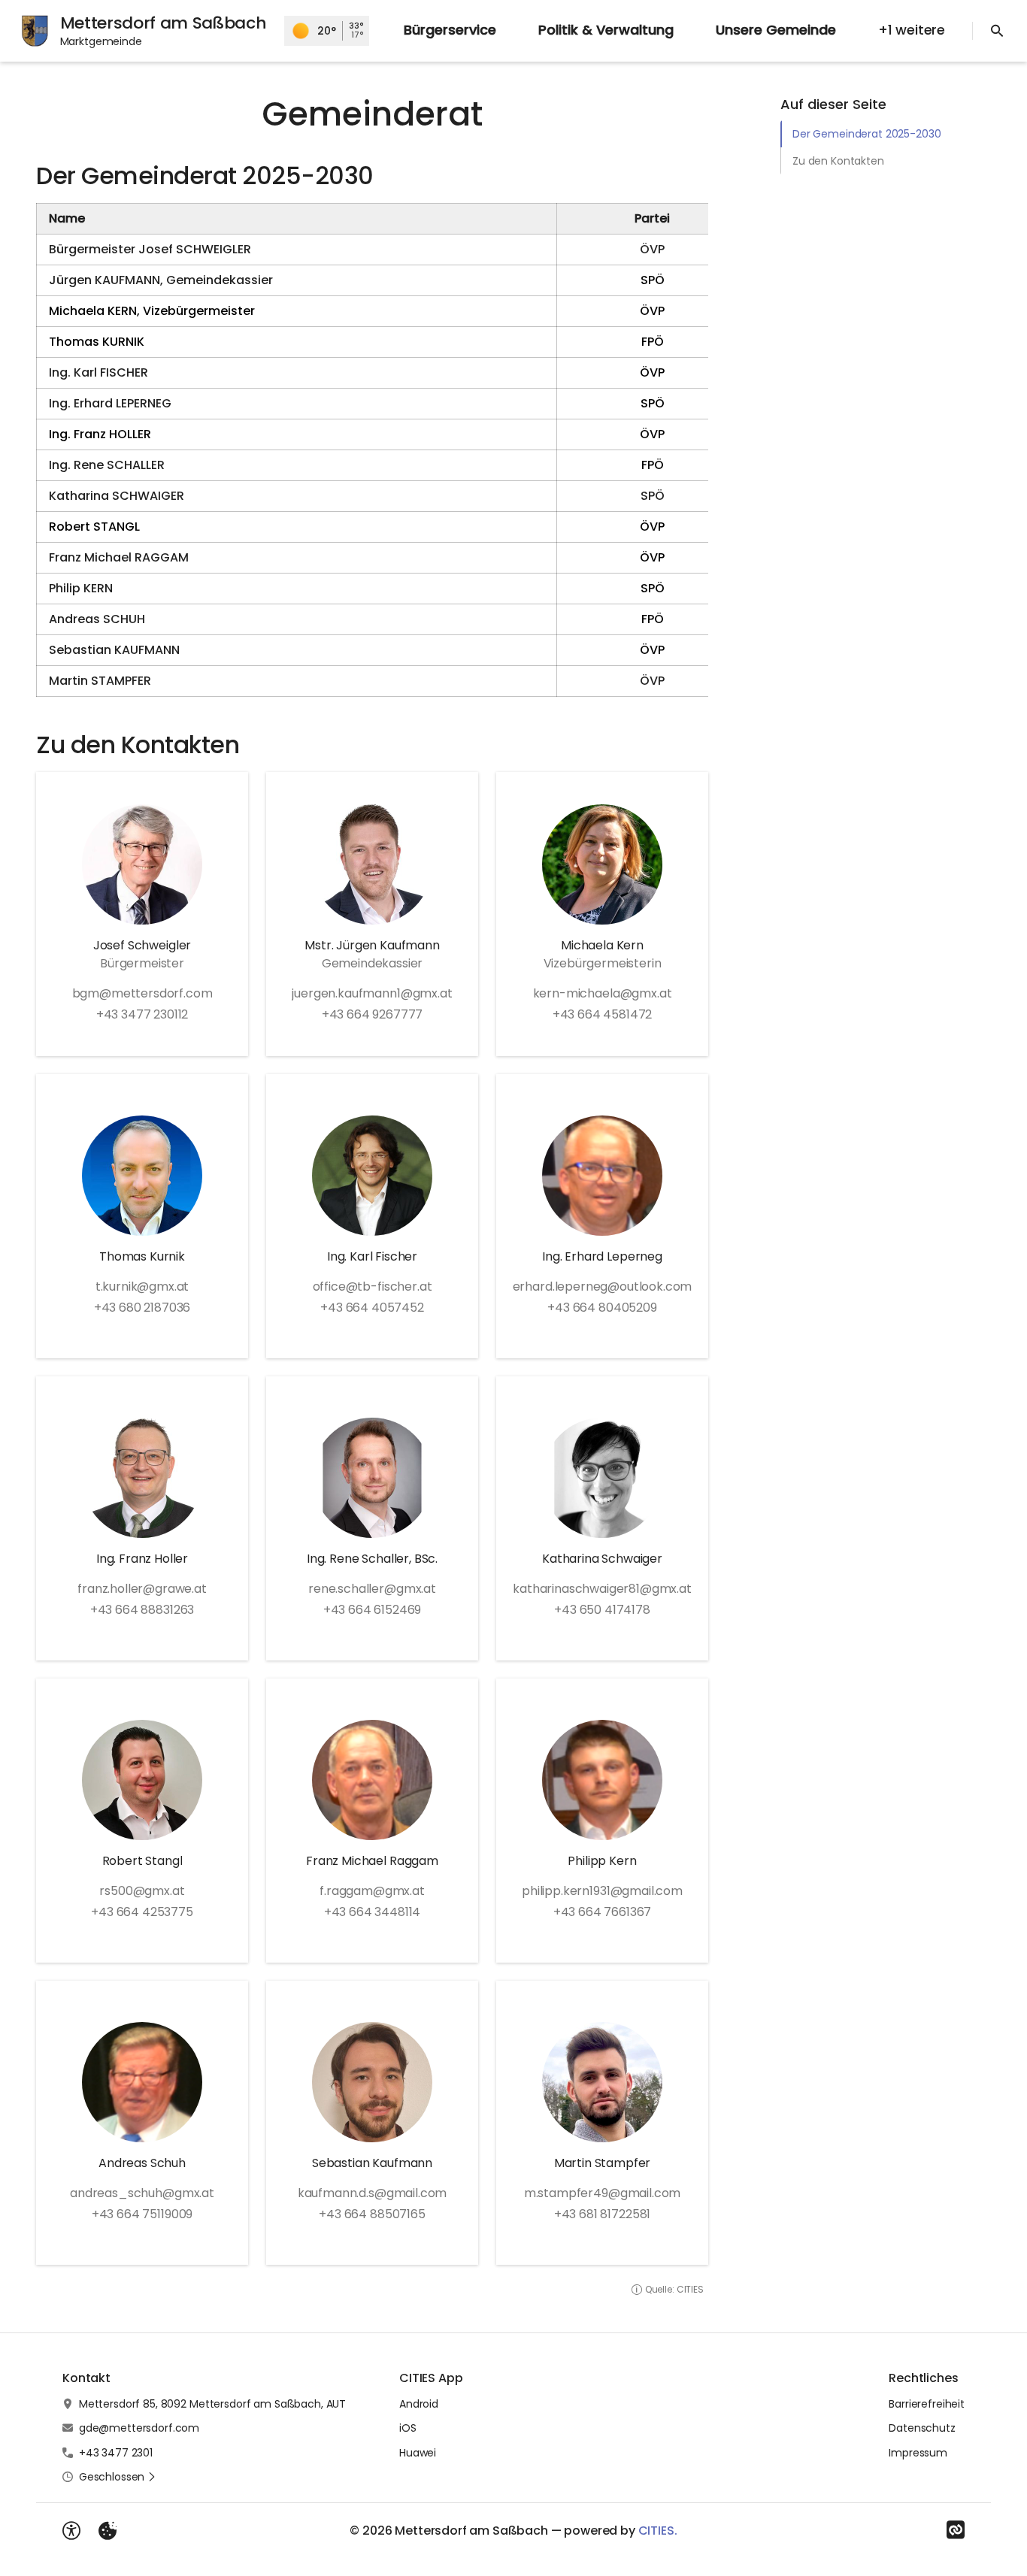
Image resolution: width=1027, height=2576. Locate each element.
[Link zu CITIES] (956, 2530)
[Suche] (997, 31)
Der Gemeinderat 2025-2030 (867, 134)
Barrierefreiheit (927, 2404)
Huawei (418, 2453)
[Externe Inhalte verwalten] (108, 2531)
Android (419, 2404)
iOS (408, 2428)
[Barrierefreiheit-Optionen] (71, 2531)
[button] (118, 2477)
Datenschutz (922, 2428)
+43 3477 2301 (116, 2453)
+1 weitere (912, 30)
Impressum (918, 2453)
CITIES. (658, 2531)
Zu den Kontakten (838, 161)
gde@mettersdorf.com (139, 2428)
